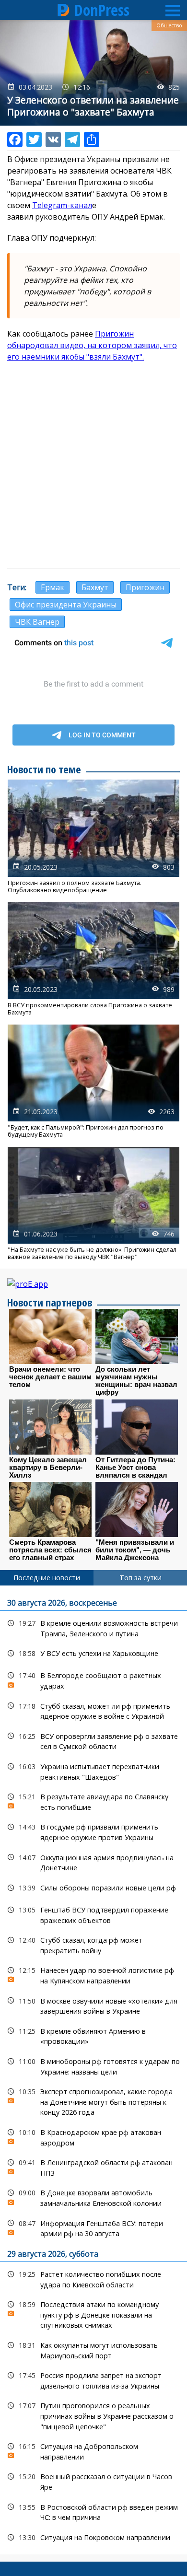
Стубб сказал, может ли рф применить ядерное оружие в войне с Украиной (93, 1710)
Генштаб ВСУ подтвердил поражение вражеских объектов (93, 1914)
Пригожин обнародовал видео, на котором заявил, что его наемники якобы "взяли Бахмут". (92, 345)
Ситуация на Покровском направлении (93, 2537)
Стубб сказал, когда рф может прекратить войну (93, 1944)
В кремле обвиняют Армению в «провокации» (93, 2035)
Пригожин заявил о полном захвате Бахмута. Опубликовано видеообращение (93, 837)
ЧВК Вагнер (37, 622)
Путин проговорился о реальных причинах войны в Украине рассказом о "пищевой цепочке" (93, 2415)
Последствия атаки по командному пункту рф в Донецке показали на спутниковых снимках (93, 2314)
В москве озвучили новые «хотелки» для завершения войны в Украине (93, 2005)
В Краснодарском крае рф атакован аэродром (93, 2136)
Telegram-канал (62, 205)
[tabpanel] (93, 2070)
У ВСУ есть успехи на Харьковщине (93, 1653)
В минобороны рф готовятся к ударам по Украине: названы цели (93, 2065)
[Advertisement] (93, 466)
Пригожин (145, 587)
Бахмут (95, 587)
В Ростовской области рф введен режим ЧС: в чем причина (93, 2511)
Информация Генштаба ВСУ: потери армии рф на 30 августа (93, 2227)
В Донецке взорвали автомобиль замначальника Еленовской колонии (93, 2197)
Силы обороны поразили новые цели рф (93, 1888)
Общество (169, 25)
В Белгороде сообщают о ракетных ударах (93, 1679)
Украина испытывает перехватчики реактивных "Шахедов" (93, 1771)
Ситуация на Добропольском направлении (93, 2450)
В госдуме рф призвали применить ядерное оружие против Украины (93, 1831)
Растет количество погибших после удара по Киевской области (93, 2278)
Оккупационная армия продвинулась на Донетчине (93, 1862)
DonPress (102, 10)
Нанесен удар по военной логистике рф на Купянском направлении (93, 1974)
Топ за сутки (140, 1578)
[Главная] (64, 10)
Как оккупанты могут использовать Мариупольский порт (93, 2349)
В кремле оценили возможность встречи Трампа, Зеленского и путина (93, 1627)
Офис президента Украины (66, 605)
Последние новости (47, 1578)
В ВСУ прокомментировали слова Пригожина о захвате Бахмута (93, 959)
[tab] (47, 1578)
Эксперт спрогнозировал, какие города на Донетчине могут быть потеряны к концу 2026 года (93, 2101)
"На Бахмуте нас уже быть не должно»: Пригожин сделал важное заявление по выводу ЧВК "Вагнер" (93, 1204)
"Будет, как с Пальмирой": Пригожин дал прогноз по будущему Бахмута (93, 1082)
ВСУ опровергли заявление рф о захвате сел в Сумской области (93, 1740)
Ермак (53, 587)
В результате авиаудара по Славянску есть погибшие (93, 1801)
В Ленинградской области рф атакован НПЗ (93, 2167)
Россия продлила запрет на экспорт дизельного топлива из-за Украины (93, 2379)
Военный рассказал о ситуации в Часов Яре (93, 2481)
